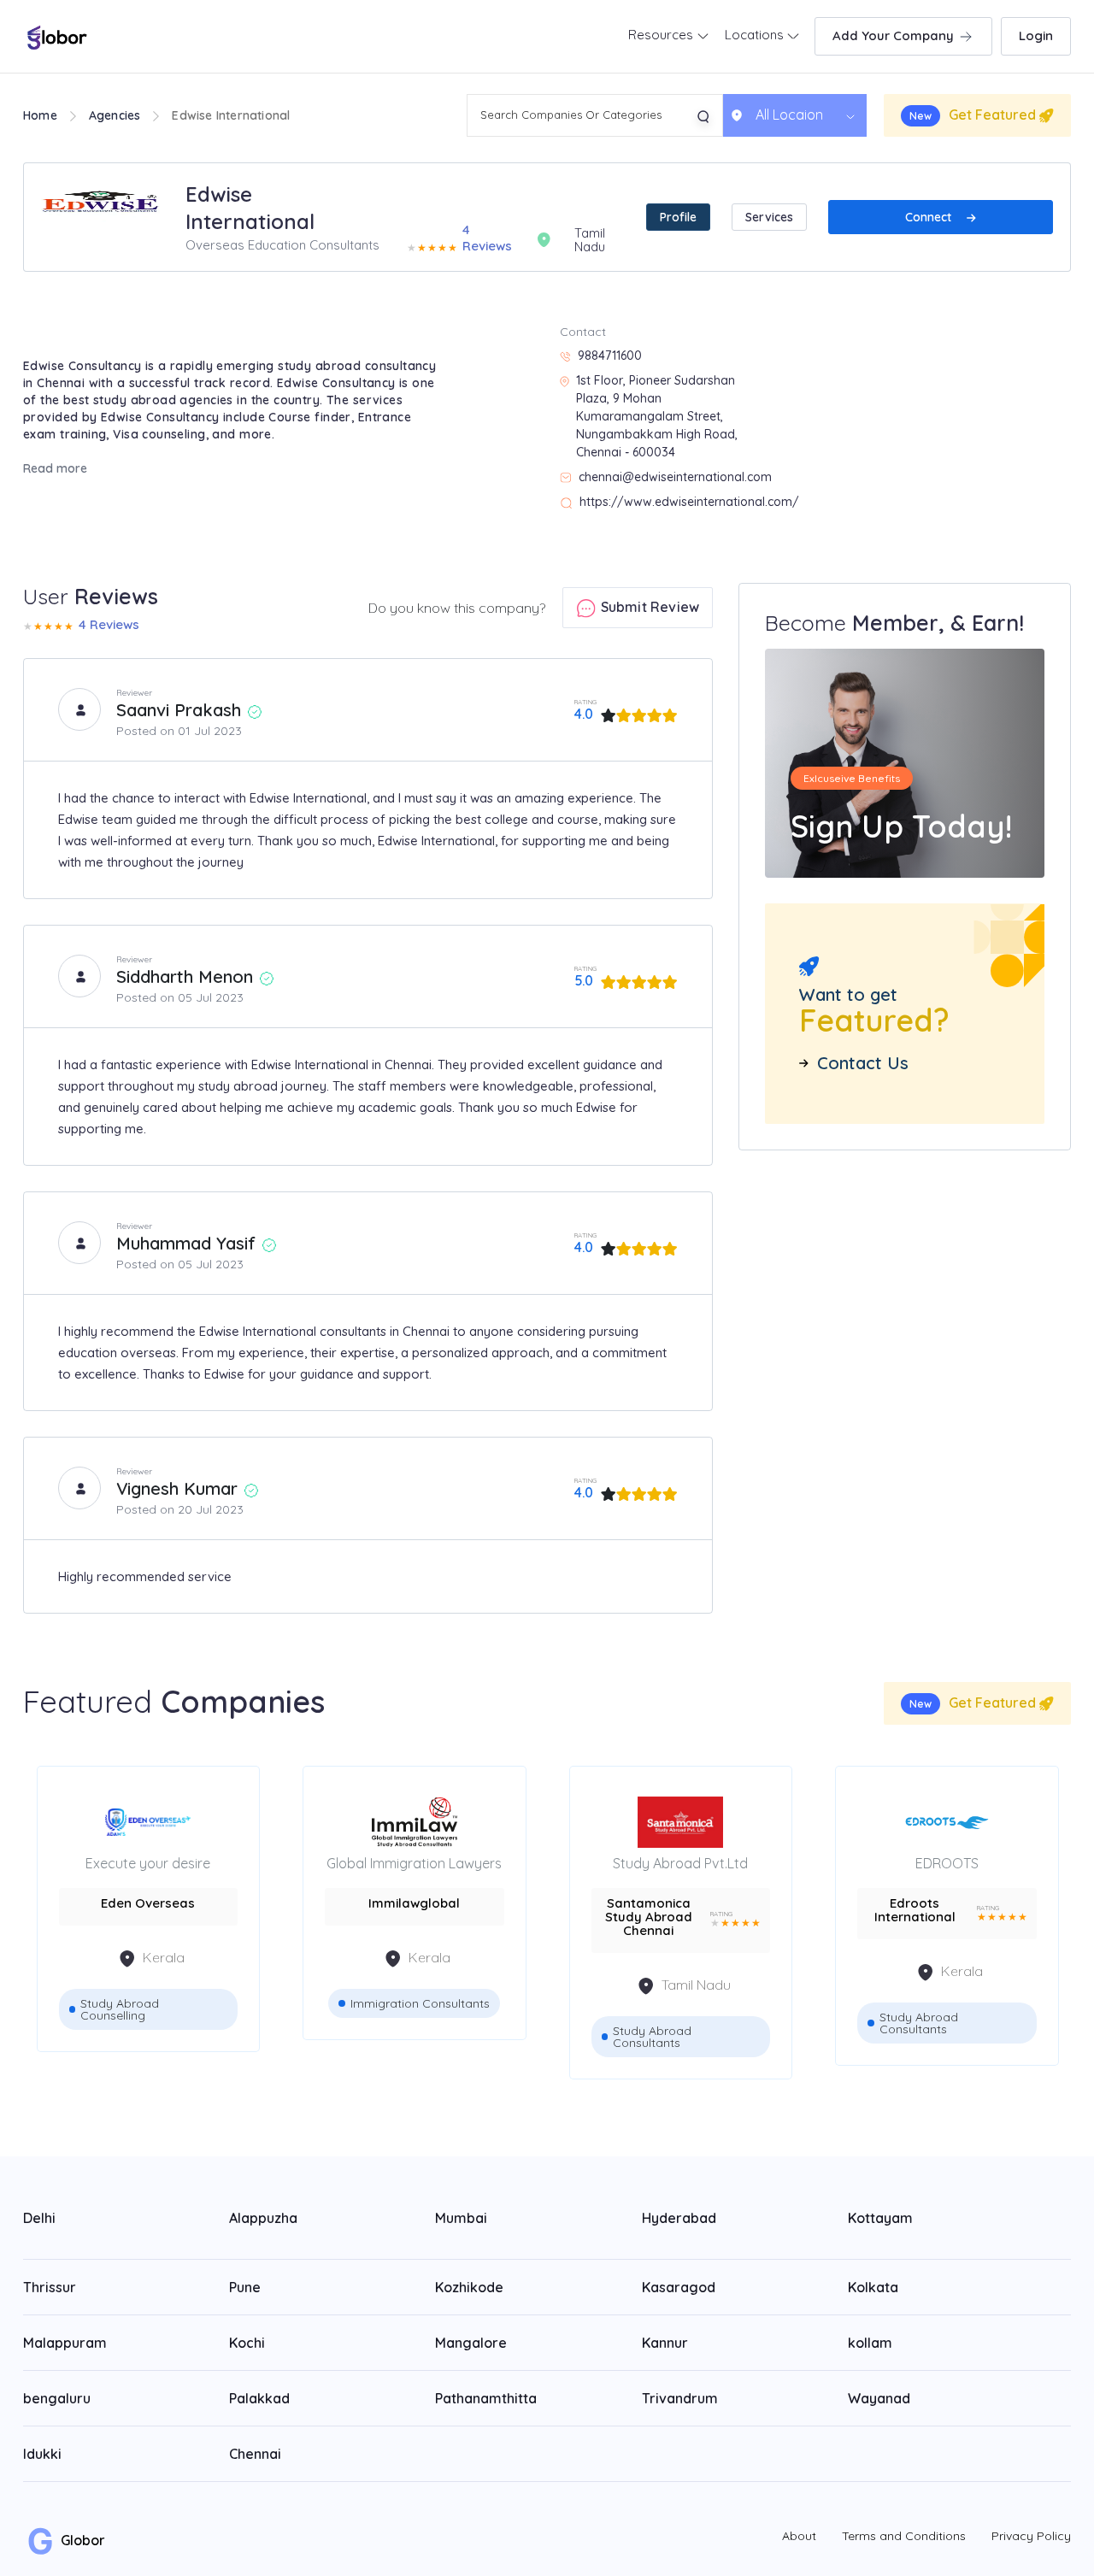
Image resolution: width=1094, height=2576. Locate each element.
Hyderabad (679, 2218)
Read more (55, 468)
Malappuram (65, 2343)
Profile (678, 217)
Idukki (42, 2454)
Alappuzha (263, 2218)
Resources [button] (662, 35)
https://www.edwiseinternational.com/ (689, 502)
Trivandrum (680, 2398)
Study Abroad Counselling (120, 2009)
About (799, 2536)
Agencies (115, 115)
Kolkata (873, 2287)
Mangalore (471, 2343)
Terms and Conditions (904, 2536)
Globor (81, 2540)
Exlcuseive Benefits (852, 778)
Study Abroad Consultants (652, 2037)
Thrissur (50, 2287)
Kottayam (880, 2218)
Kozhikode (469, 2287)
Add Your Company (895, 35)
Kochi (247, 2343)
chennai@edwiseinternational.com (675, 477)
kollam (870, 2343)
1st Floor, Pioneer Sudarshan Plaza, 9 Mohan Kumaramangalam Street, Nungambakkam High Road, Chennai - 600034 (657, 416)
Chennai (255, 2454)
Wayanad (879, 2398)
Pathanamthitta (486, 2398)
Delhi (39, 2218)
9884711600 (610, 356)
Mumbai (461, 2218)
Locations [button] (756, 35)
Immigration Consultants (420, 2003)
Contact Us (863, 1063)
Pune (245, 2287)
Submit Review (648, 607)
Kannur (665, 2343)
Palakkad (259, 2398)
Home (40, 115)
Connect (930, 217)
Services (769, 217)
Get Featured (974, 115)
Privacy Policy (1031, 2536)
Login (1036, 35)
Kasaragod (679, 2287)
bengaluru (57, 2398)
